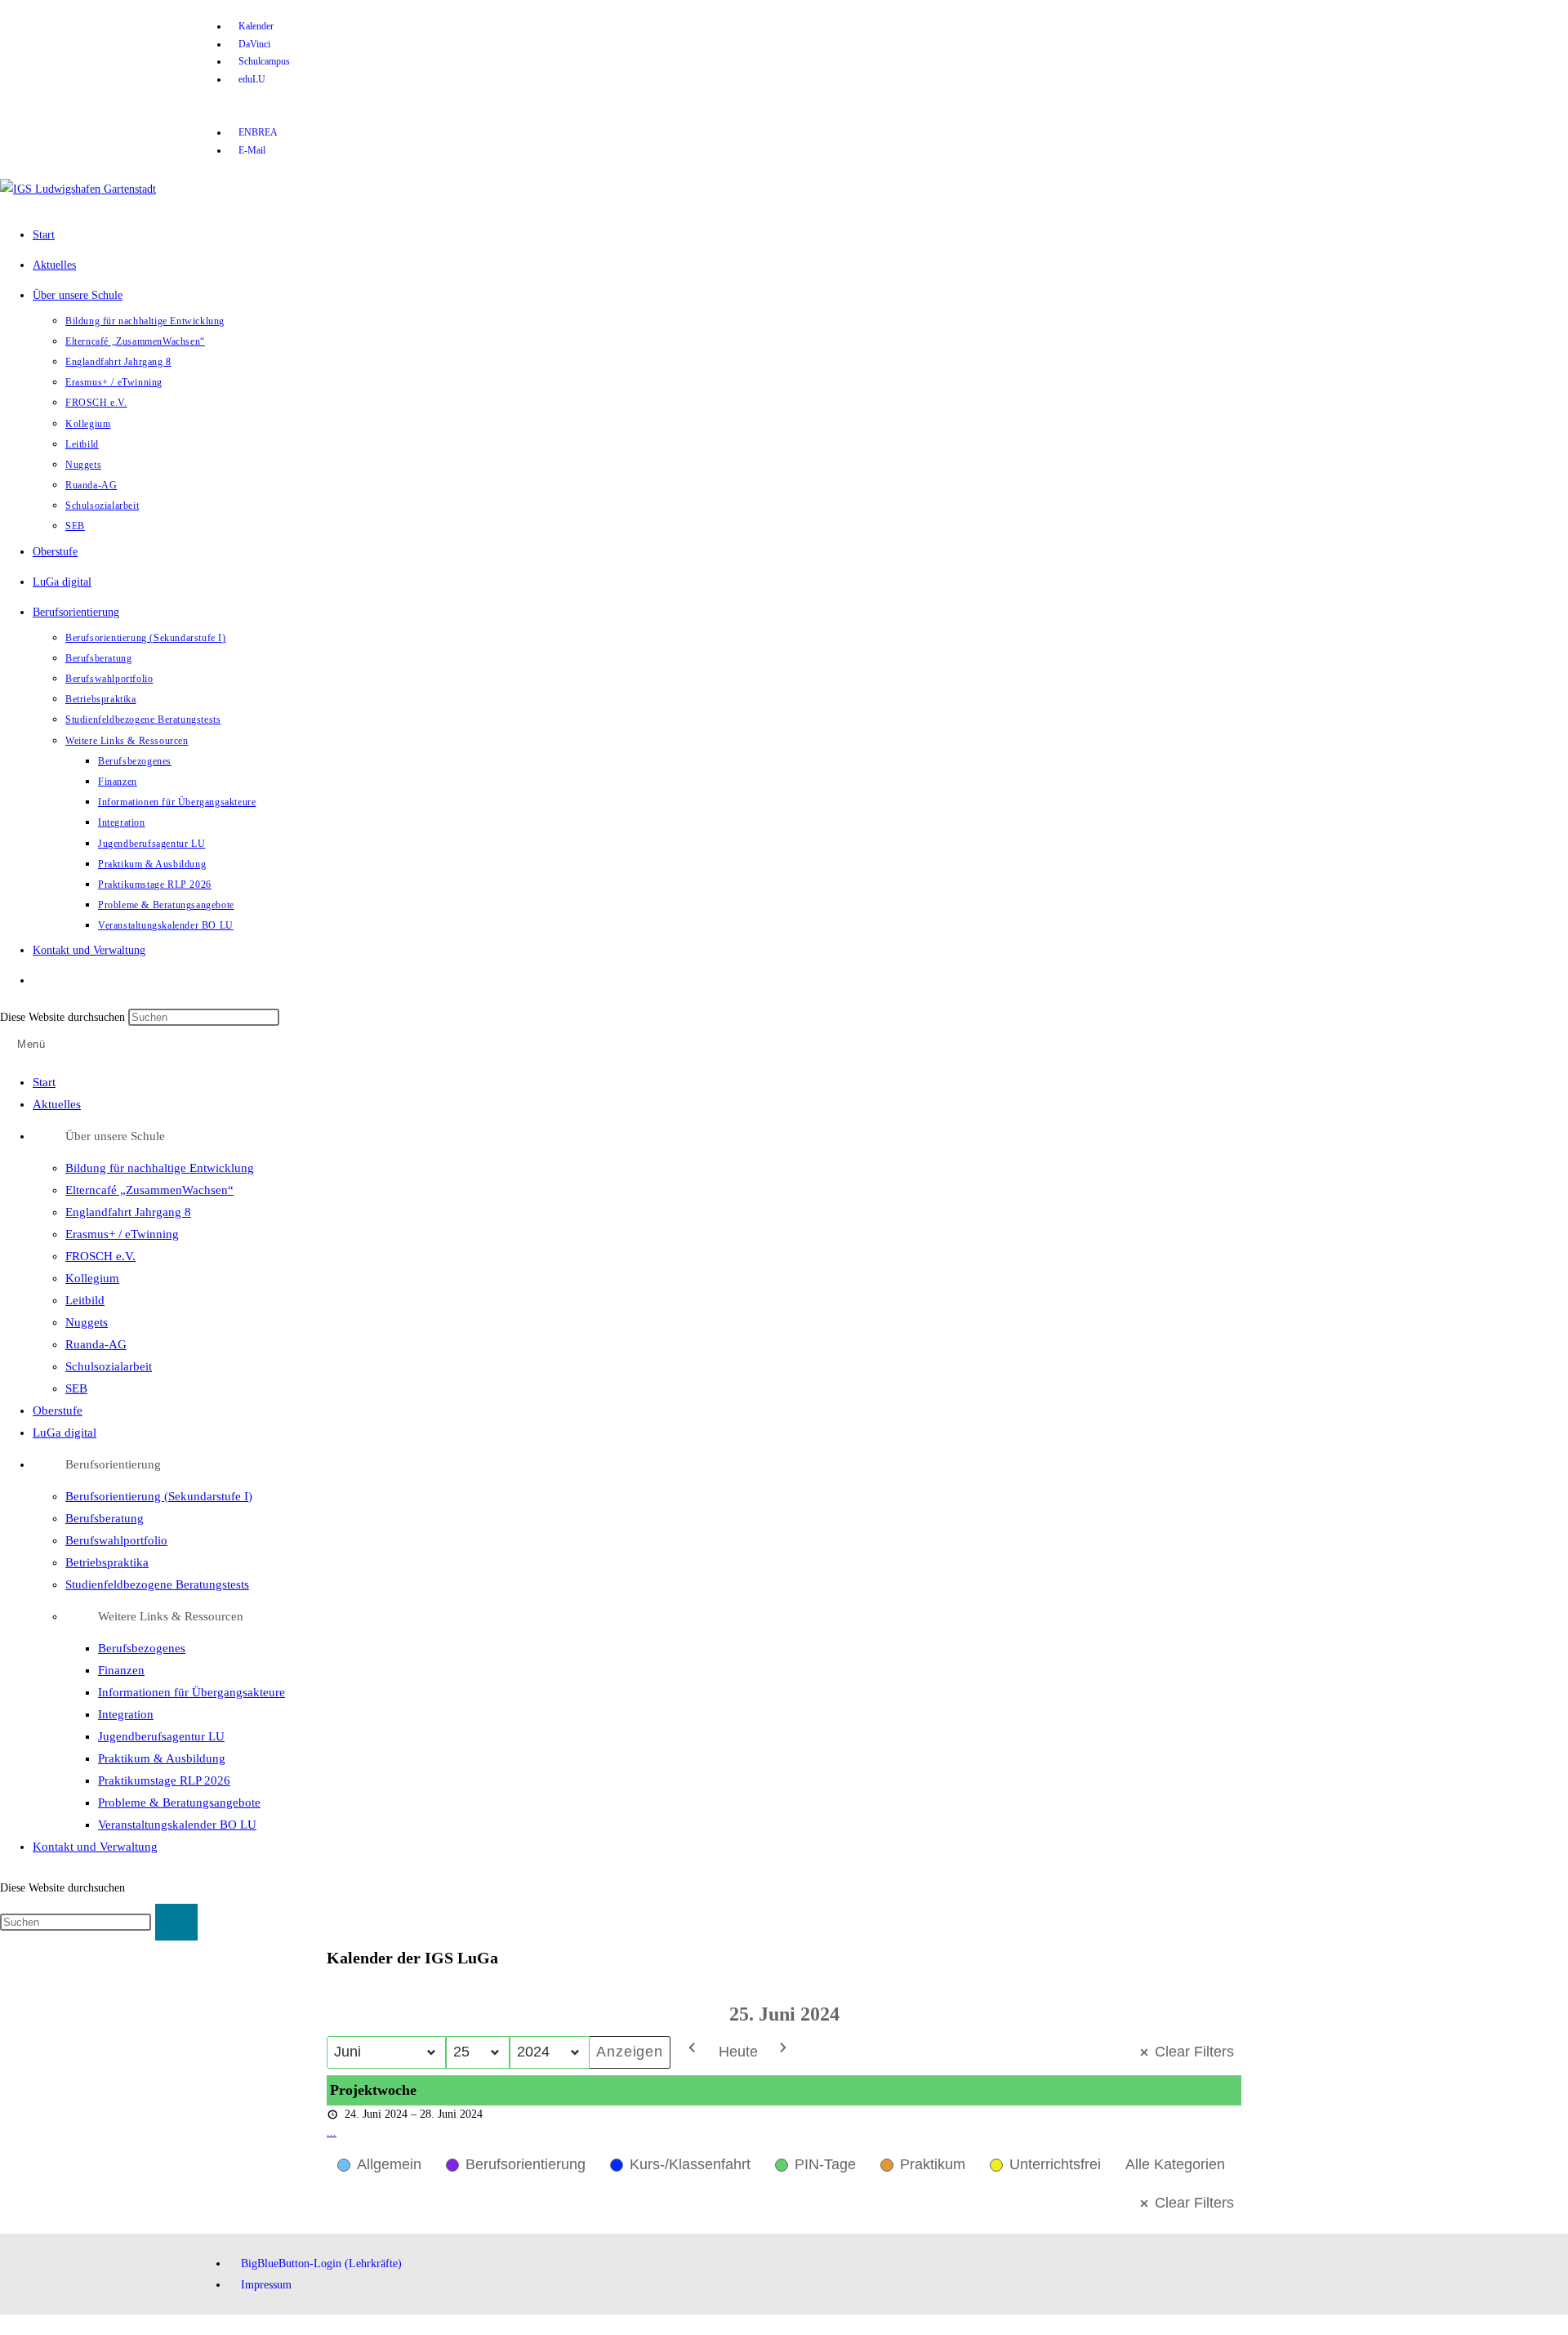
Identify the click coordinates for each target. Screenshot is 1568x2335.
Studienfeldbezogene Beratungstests (157, 1584)
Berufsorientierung (113, 1464)
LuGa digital (65, 1433)
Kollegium (92, 1278)
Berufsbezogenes (142, 1648)
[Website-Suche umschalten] (49, 980)
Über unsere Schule (115, 1136)
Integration (126, 1714)
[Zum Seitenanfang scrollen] (4, 2325)
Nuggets (87, 1322)
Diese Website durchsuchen (64, 1017)
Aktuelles (57, 1104)
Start (44, 1082)
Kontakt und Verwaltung (95, 1847)
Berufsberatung (105, 1518)
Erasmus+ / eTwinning (122, 1234)
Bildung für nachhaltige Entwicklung (160, 1168)
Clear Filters (1194, 2052)
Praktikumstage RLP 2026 (164, 1780)
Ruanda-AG (96, 1344)
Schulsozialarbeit (109, 1366)
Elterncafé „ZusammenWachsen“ (149, 1190)
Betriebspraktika (107, 1562)
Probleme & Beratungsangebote (179, 1802)
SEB (76, 1388)
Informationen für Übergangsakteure (192, 1692)
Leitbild (85, 1300)
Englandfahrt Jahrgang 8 (128, 1212)
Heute (738, 2052)
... (332, 2132)
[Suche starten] (176, 1922)
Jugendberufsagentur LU (161, 1736)
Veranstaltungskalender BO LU (177, 1825)
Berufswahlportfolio (116, 1540)
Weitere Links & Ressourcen (171, 1616)
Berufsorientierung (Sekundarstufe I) (159, 1496)
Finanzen (121, 1670)
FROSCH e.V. (100, 1256)
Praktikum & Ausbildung (162, 1758)
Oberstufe (58, 1410)
